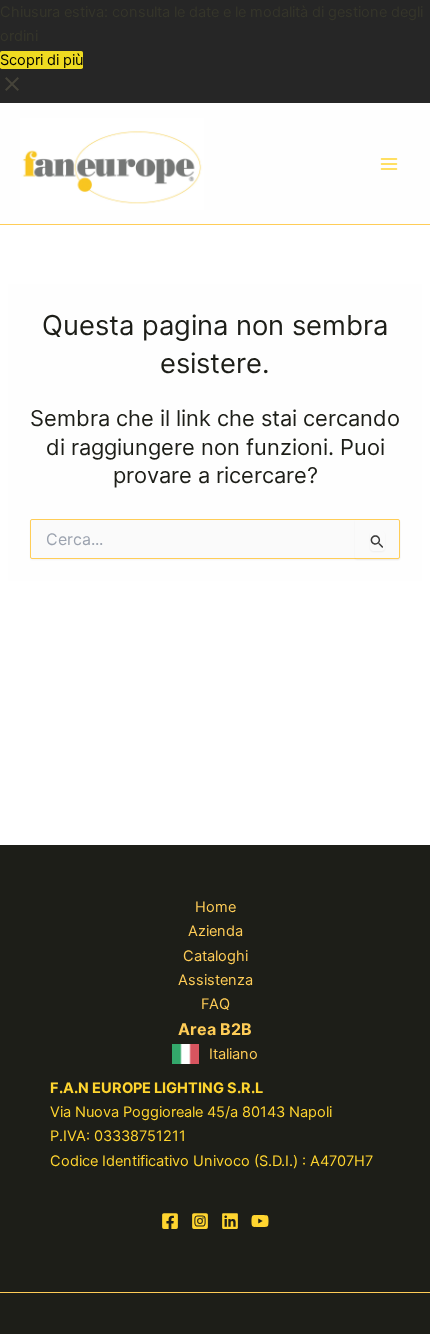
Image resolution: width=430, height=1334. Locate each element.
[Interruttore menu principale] (389, 164)
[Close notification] (12, 91)
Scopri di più (41, 60)
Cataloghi (215, 956)
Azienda (215, 931)
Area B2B (215, 1029)
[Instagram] (200, 1221)
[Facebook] (170, 1221)
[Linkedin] (230, 1221)
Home (215, 907)
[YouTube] (260, 1221)
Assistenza (215, 980)
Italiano (233, 1054)
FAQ (215, 1004)
